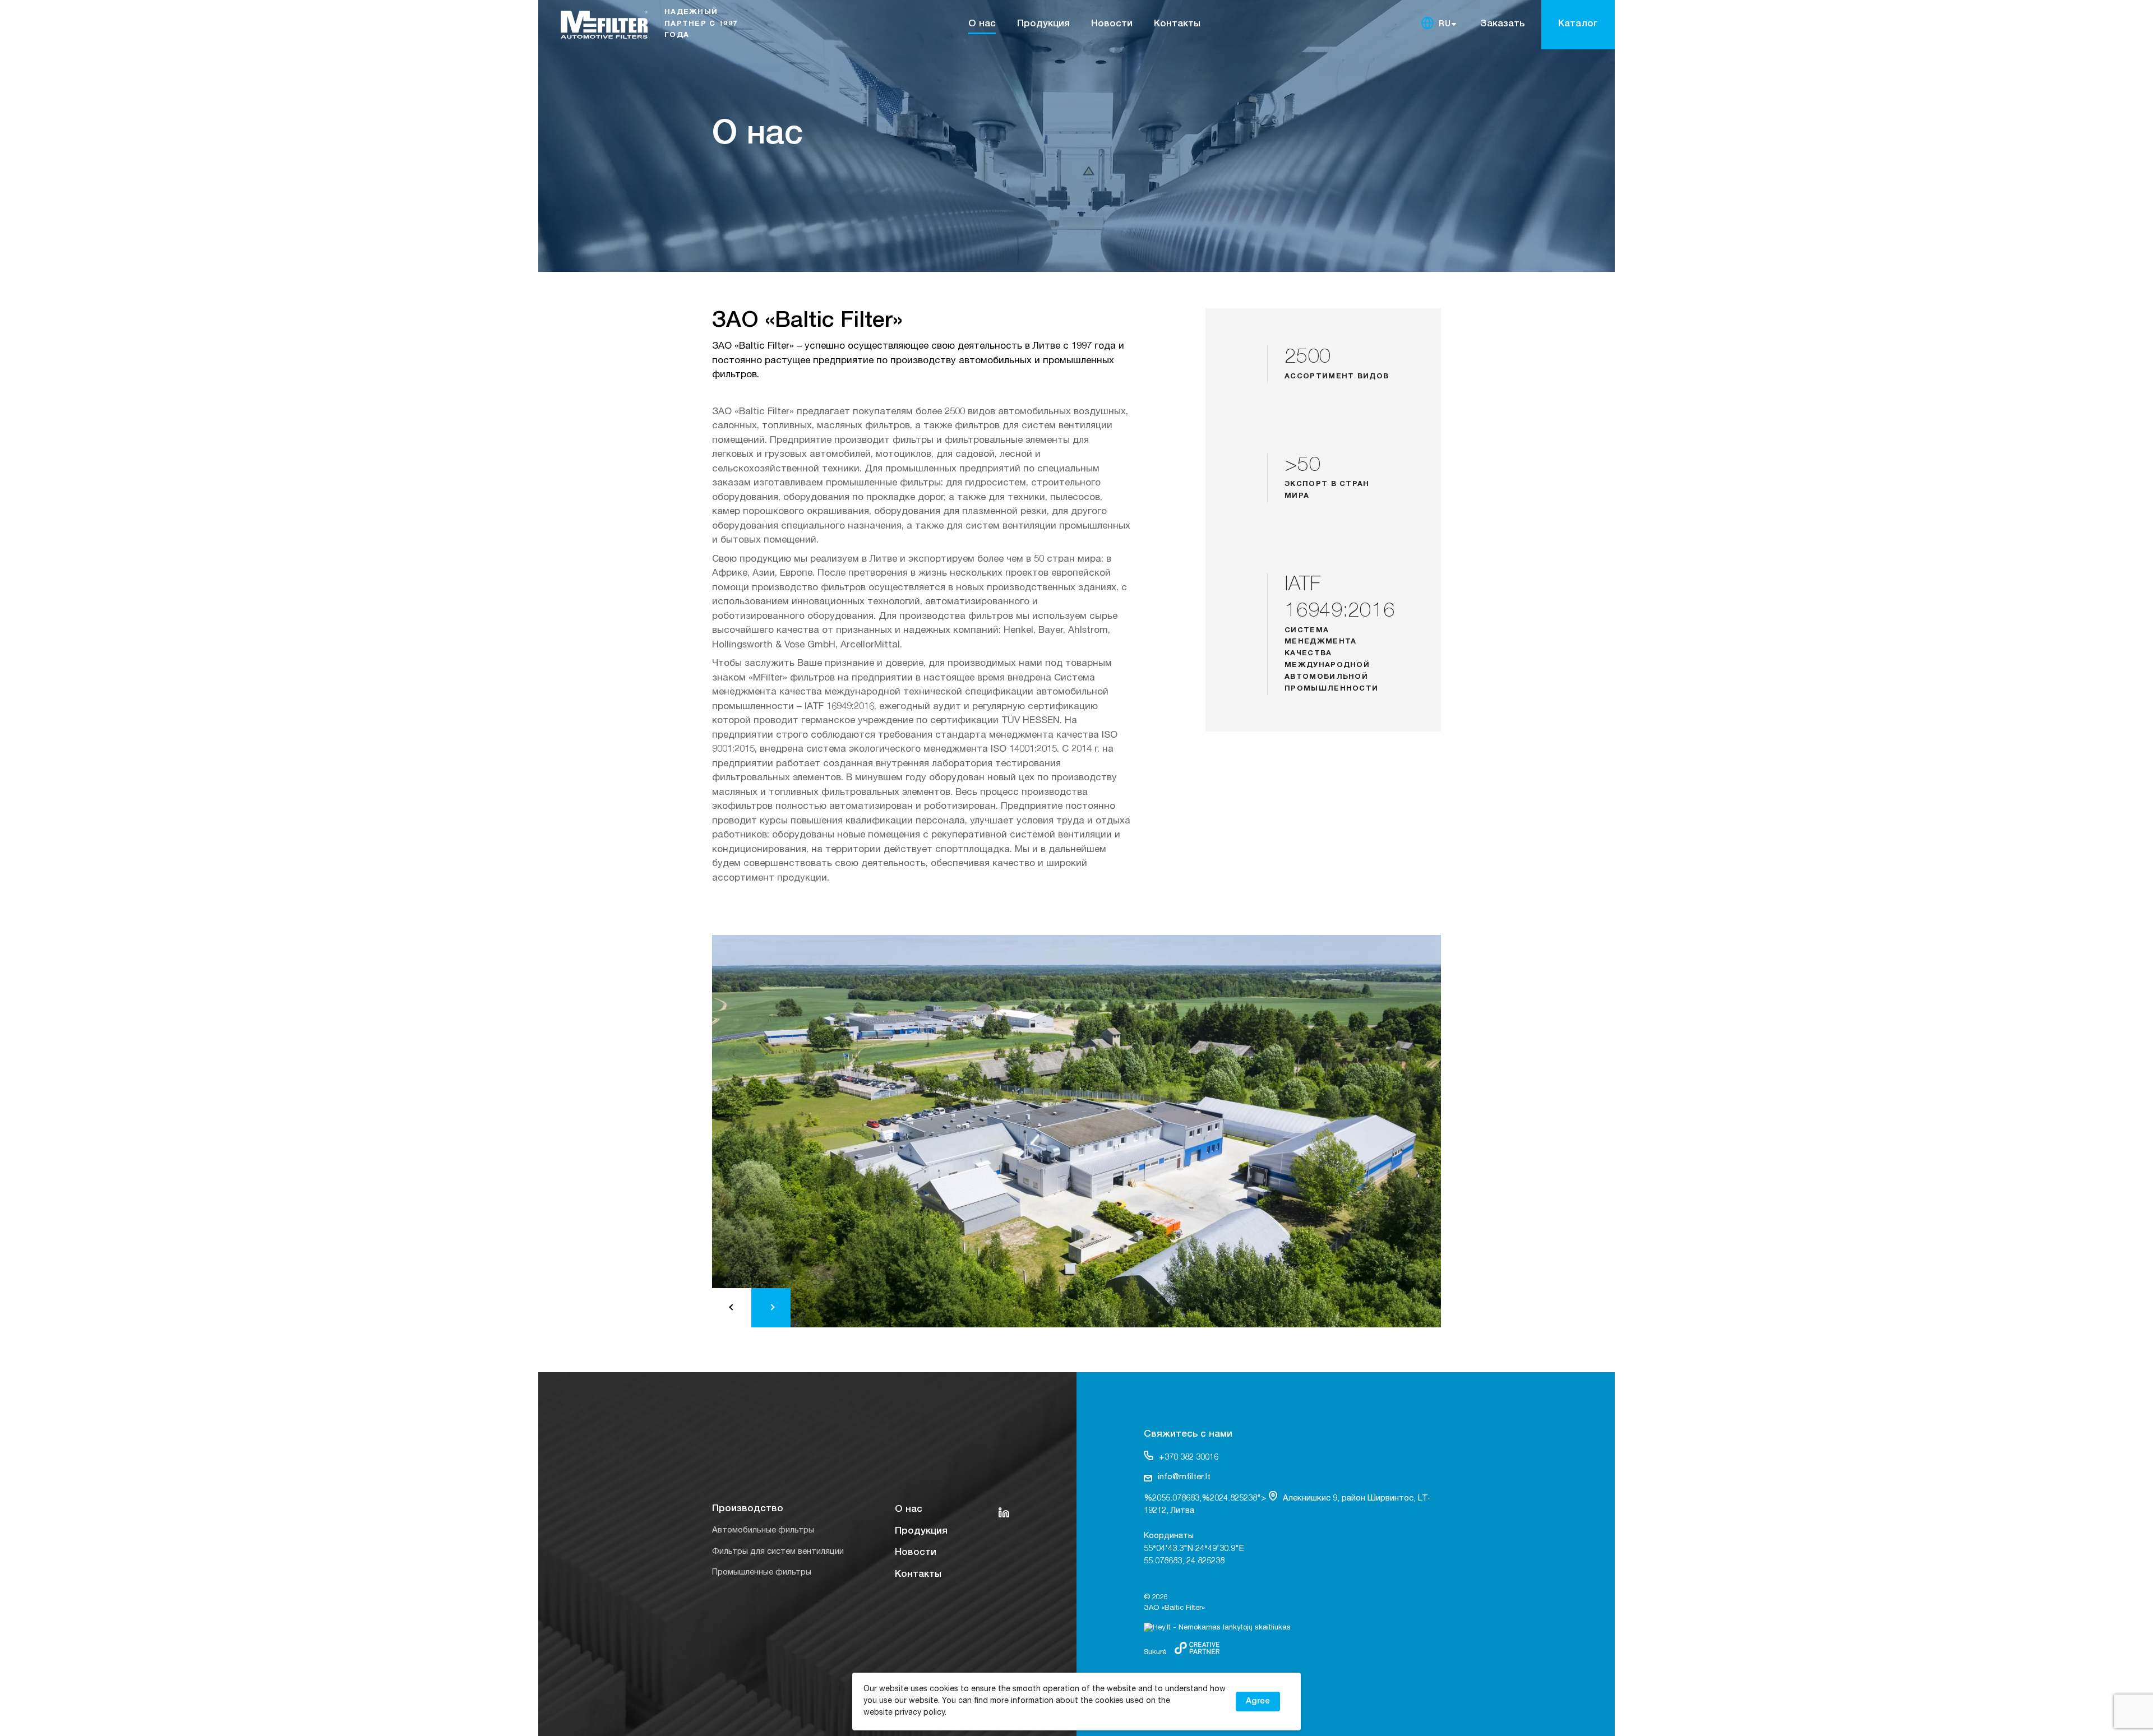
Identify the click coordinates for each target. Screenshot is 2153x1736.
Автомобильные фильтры (763, 1531)
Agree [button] (1258, 1702)
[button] (732, 1308)
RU (1445, 25)
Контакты (1177, 24)
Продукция (1043, 24)
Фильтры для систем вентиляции (778, 1552)
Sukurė (1155, 1653)
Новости (1112, 24)
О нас (982, 24)
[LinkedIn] (1004, 1512)
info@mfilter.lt (1184, 1477)
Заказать (1502, 24)
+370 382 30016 (1189, 1458)
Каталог (1578, 24)
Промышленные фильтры (762, 1573)
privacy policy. (921, 1713)
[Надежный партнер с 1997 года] (661, 22)
